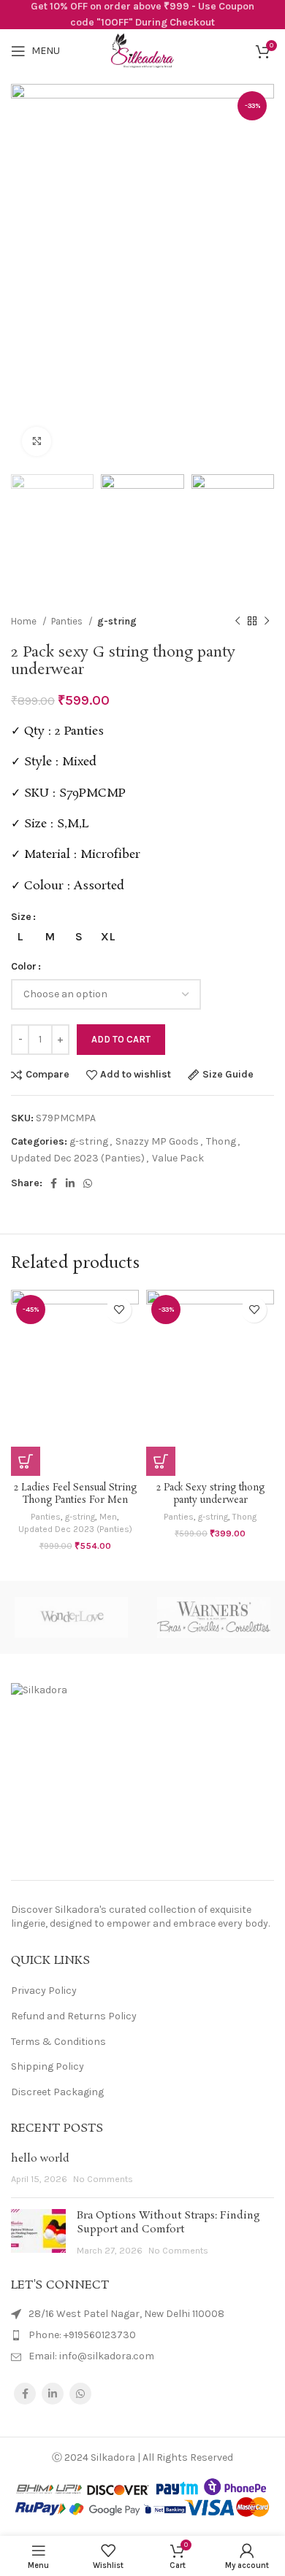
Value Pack (178, 1158)
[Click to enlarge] (37, 441)
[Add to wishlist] (119, 1310)
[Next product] (267, 621)
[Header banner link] (142, 15)
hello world (40, 2159)
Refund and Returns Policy (74, 2016)
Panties (68, 621)
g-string (117, 621)
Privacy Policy (44, 1991)
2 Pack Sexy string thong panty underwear (210, 1494)
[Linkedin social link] (70, 1183)
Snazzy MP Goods (157, 1141)
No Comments (103, 2179)
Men (108, 1517)
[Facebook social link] (54, 1183)
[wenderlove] (71, 1617)
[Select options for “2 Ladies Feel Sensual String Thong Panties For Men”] (26, 1461)
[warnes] (214, 1617)
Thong (221, 1141)
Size (21, 917)
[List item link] (142, 2335)
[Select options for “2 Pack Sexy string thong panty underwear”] (161, 1461)
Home (25, 621)
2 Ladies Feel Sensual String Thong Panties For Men (75, 1494)
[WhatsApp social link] (88, 1183)
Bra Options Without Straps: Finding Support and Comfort (168, 2223)
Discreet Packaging (57, 2092)
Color (24, 966)
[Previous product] (237, 621)
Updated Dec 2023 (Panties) (78, 1158)
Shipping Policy (47, 2066)
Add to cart (121, 1039)
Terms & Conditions (58, 2042)
